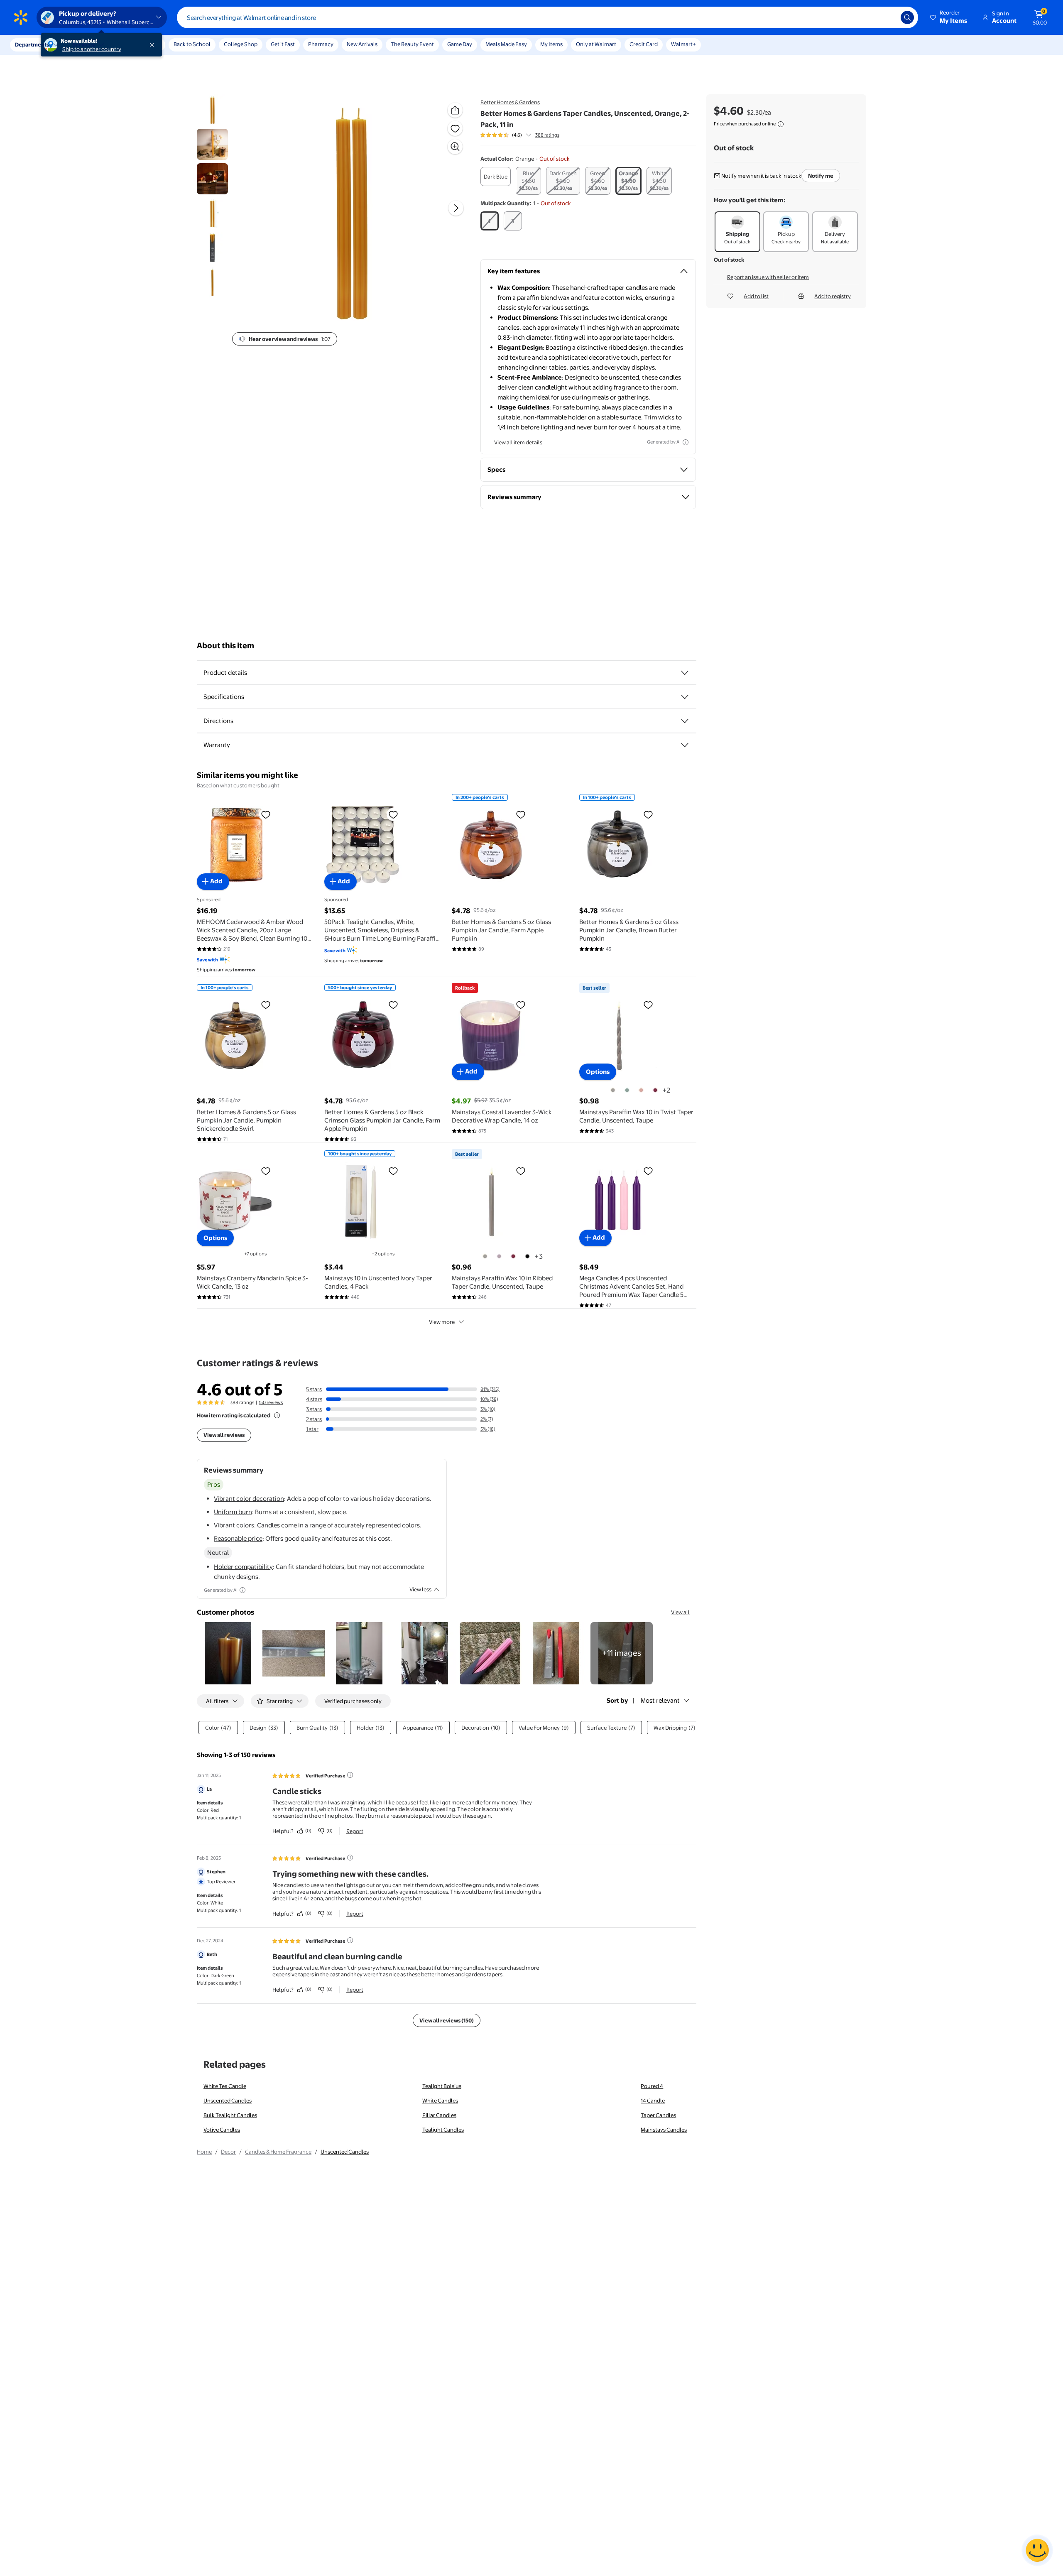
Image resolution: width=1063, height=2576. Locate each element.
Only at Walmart (596, 44)
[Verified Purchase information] (350, 1775)
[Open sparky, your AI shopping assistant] (1037, 2550)
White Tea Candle (225, 2086)
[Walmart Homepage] (21, 17)
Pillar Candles (439, 2115)
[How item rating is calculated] (277, 1415)
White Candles (440, 2101)
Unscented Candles (228, 2101)
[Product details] (685, 673)
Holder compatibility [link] (243, 1567)
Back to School (192, 44)
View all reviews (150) (447, 2020)
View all (680, 1612)
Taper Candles (658, 2115)
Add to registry (833, 296)
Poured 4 (652, 2086)
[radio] (496, 176)
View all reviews (224, 1435)
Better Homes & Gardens (510, 102)
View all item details (518, 442)
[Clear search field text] (888, 17)
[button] (949, 17)
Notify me (821, 176)
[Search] (907, 17)
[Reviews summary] (529, 135)
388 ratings (547, 135)
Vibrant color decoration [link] (249, 1499)
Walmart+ (683, 44)
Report (355, 1831)
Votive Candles (222, 2130)
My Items (551, 44)
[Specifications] (685, 697)
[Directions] (685, 721)
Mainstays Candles (664, 2130)
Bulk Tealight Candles (230, 2115)
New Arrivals (362, 44)
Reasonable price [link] (238, 1538)
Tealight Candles (443, 2130)
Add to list (756, 296)
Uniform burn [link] (233, 1512)
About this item (225, 646)
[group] (520, 135)
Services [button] (83, 44)
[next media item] (456, 208)
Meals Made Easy (506, 44)
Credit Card (644, 44)
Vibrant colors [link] (234, 1525)
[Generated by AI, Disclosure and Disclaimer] (686, 442)
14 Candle (653, 2101)
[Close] (154, 45)
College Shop (241, 44)
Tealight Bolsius (442, 2086)
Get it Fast (283, 44)
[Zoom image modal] (455, 147)
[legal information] (781, 124)
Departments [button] (32, 44)
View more (442, 1322)
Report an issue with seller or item (768, 277)
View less (420, 1589)
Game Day (460, 44)
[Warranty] (685, 745)
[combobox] (547, 17)
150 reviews (271, 1402)
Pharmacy (321, 44)
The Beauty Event (412, 44)
